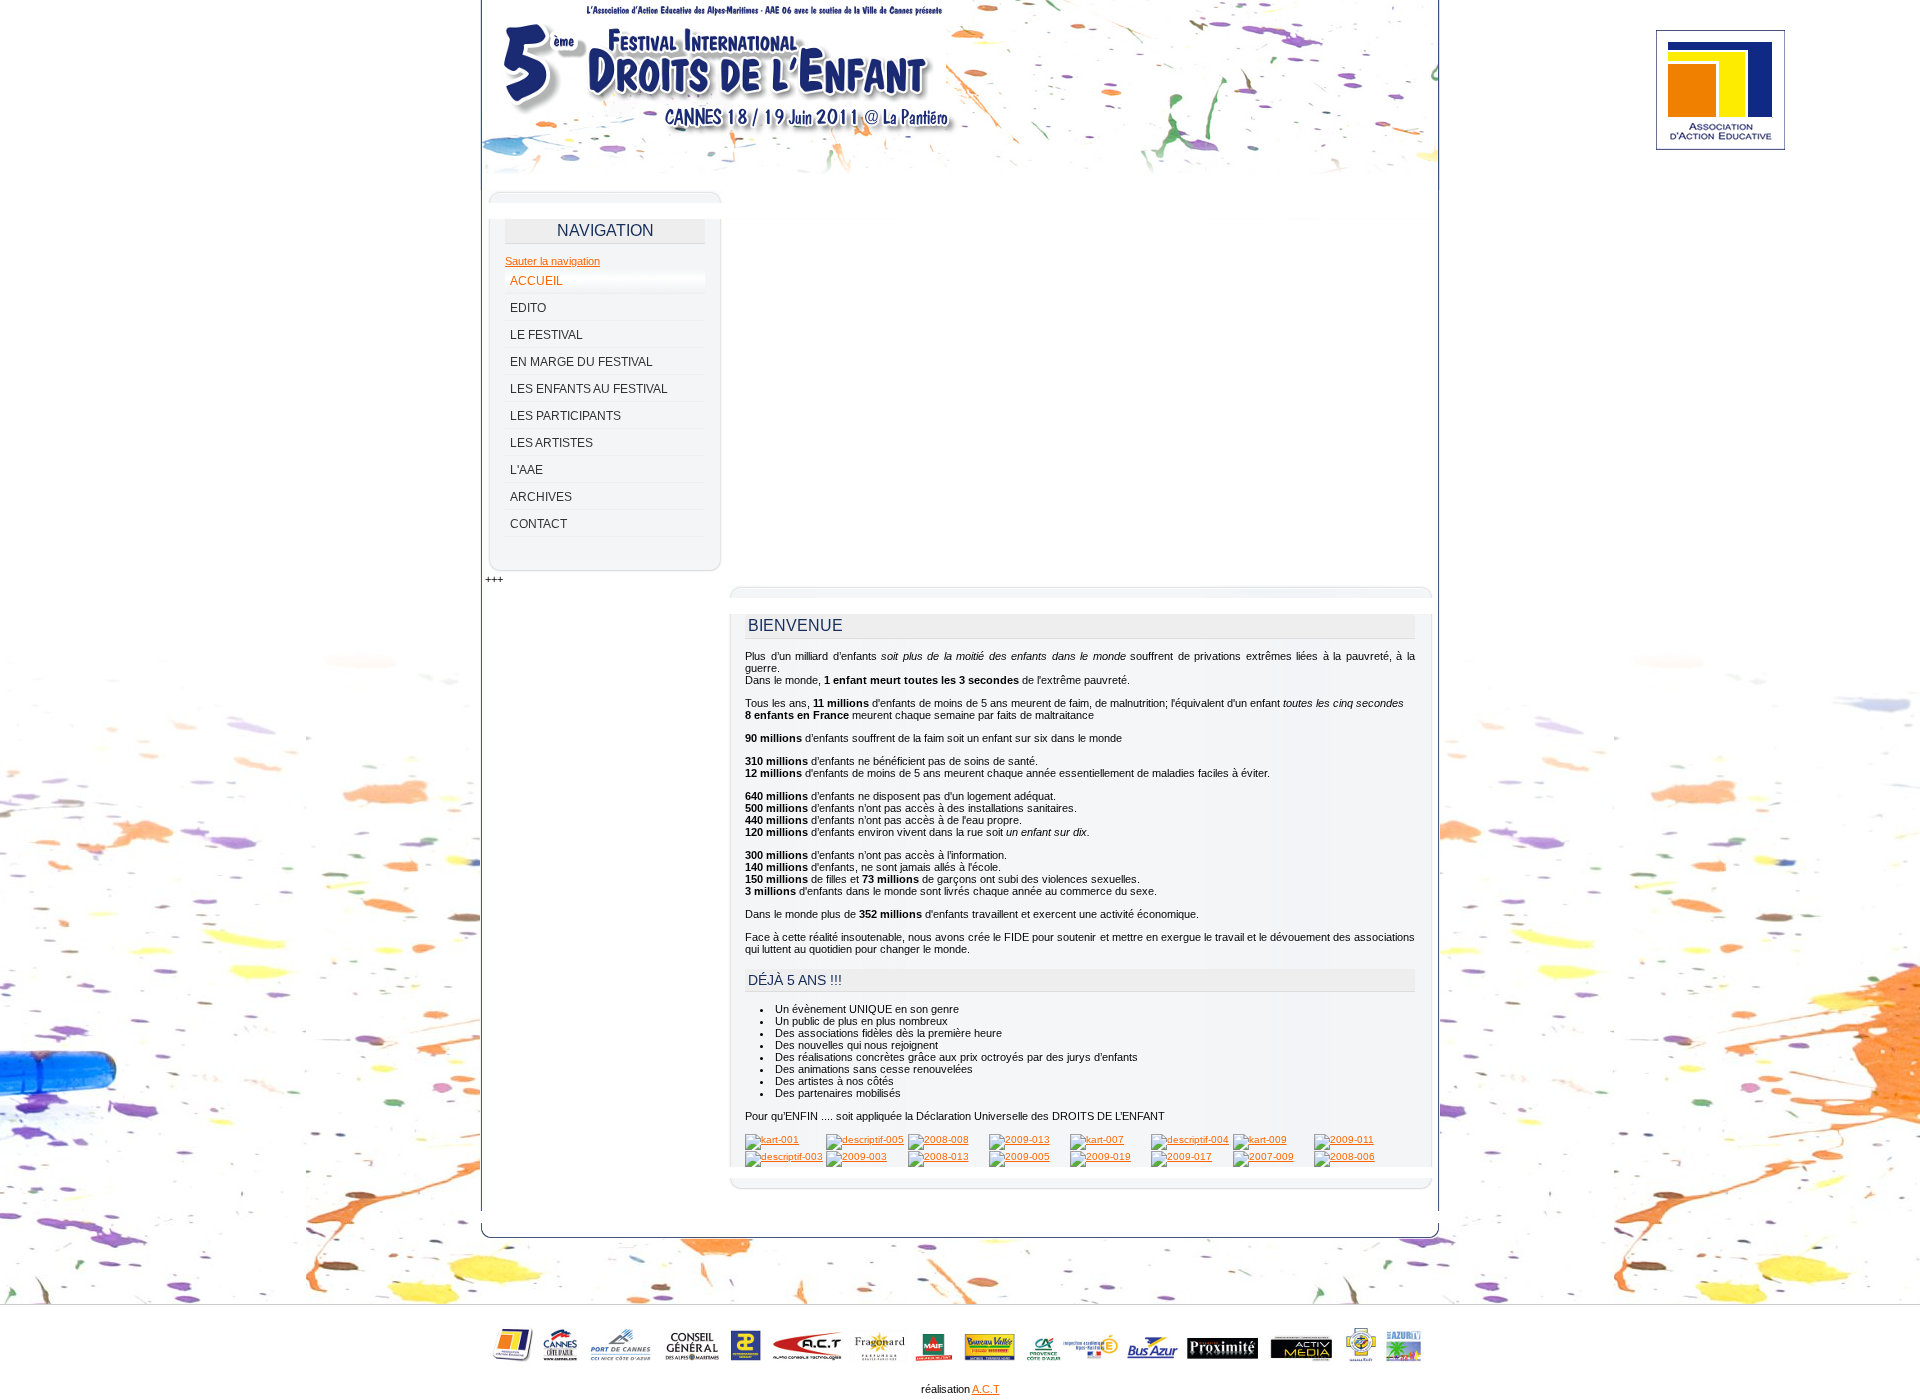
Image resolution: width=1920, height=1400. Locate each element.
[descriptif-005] (865, 1139)
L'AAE (526, 470)
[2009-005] (1019, 1156)
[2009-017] (1181, 1156)
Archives (541, 497)
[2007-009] (1263, 1156)
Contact (538, 524)
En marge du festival (581, 362)
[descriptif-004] (1190, 1139)
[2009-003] (856, 1156)
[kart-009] (1260, 1139)
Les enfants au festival (589, 389)
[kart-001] (772, 1139)
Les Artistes (551, 443)
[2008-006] (1344, 1156)
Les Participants (565, 416)
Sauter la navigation (552, 261)
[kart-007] (1097, 1139)
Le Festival (546, 335)
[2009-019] (1100, 1156)
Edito (528, 308)
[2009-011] (1344, 1139)
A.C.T (986, 1389)
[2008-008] (938, 1139)
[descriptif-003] (784, 1156)
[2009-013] (1019, 1139)
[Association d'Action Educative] (1720, 146)
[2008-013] (938, 1156)
